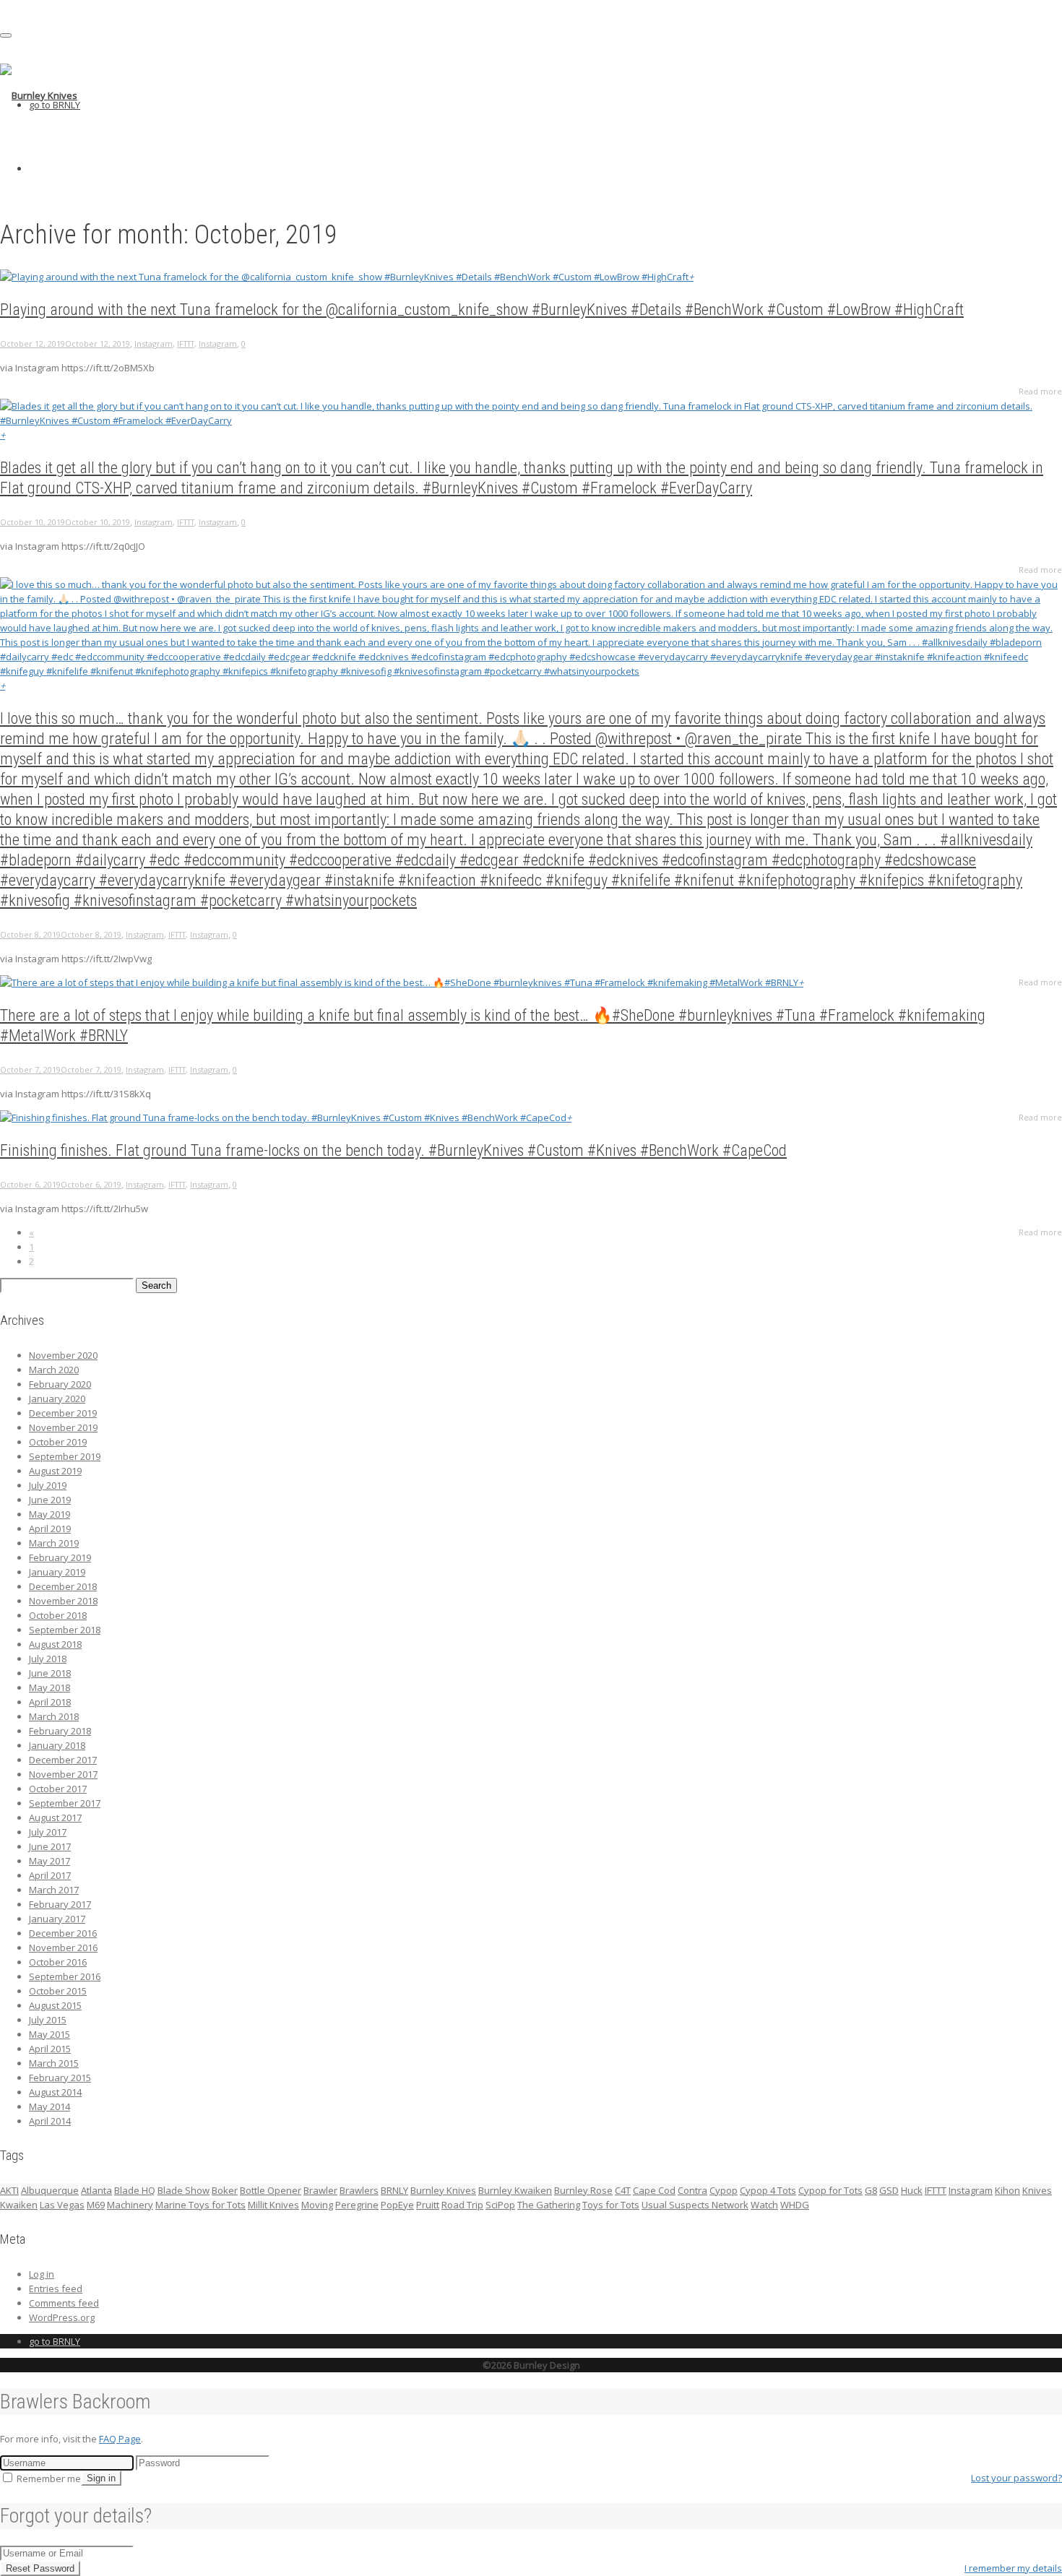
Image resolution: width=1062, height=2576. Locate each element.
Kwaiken (19, 2205)
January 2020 (57, 1399)
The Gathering (549, 2205)
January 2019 (57, 1572)
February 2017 (60, 1904)
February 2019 (60, 1557)
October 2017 (58, 1789)
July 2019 (48, 1485)
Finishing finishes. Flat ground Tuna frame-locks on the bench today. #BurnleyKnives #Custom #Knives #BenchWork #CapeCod (393, 1150)
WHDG (795, 2205)
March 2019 (54, 1543)
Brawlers (359, 2190)
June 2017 (50, 1846)
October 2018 (58, 1615)
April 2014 (50, 2121)
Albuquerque (50, 2190)
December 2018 (63, 1586)
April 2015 (50, 2049)
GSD (889, 2190)
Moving (317, 2205)
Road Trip (462, 2205)
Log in (42, 2274)
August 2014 (55, 2092)
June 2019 (50, 1500)
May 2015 (49, 2034)
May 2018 (49, 1687)
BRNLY (394, 2190)
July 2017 (48, 1832)
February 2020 (60, 1384)
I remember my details (1013, 2568)
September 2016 (65, 1976)
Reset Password (40, 2568)
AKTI (9, 2190)
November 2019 (63, 1427)
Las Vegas (62, 2205)
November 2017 (63, 1774)
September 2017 (65, 1803)
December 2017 (63, 1760)
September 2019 (65, 1456)
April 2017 (50, 1875)
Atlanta (96, 2190)
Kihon (1007, 2190)
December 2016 (63, 1933)
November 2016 (63, 1948)
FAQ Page (120, 2439)
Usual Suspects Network (695, 2205)
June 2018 (50, 1673)
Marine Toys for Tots (200, 2205)
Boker (225, 2190)
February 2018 (60, 1731)
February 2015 (60, 2078)
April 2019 (50, 1529)
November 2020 (63, 1355)
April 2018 (50, 1702)
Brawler (320, 2190)
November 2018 (63, 1601)
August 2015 (55, 2005)
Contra (692, 2190)
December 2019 (63, 1413)
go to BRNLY (55, 105)
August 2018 (55, 1644)
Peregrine (357, 2205)
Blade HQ (135, 2190)
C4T (623, 2190)
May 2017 (49, 1861)
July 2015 (48, 2020)
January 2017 (57, 1919)
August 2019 (55, 1471)
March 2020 (54, 1370)
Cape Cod (654, 2190)
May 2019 (49, 1514)
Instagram (154, 343)
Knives (1037, 2190)
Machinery (130, 2205)
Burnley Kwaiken (515, 2190)
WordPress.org (62, 2317)
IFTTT (186, 343)
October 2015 (58, 1991)
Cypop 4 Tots (768, 2190)
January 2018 (57, 1745)
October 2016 (58, 1962)
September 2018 (65, 1630)
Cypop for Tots (830, 2190)
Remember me (48, 2478)
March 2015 (54, 2063)
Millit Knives (273, 2205)
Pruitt (428, 2205)
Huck (912, 2190)
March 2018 (54, 1716)
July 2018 (48, 1659)
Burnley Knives (443, 2190)
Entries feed (56, 2288)
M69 (96, 2205)
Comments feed (64, 2303)
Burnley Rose (583, 2190)
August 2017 (55, 1818)
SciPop (500, 2205)
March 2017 (54, 1890)
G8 (871, 2190)
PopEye (397, 2205)
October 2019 (58, 1442)
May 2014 (49, 2106)
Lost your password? (1016, 2478)
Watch (764, 2205)
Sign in (101, 2478)
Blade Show (184, 2190)
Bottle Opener (271, 2190)
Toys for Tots (611, 2205)
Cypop (724, 2190)
